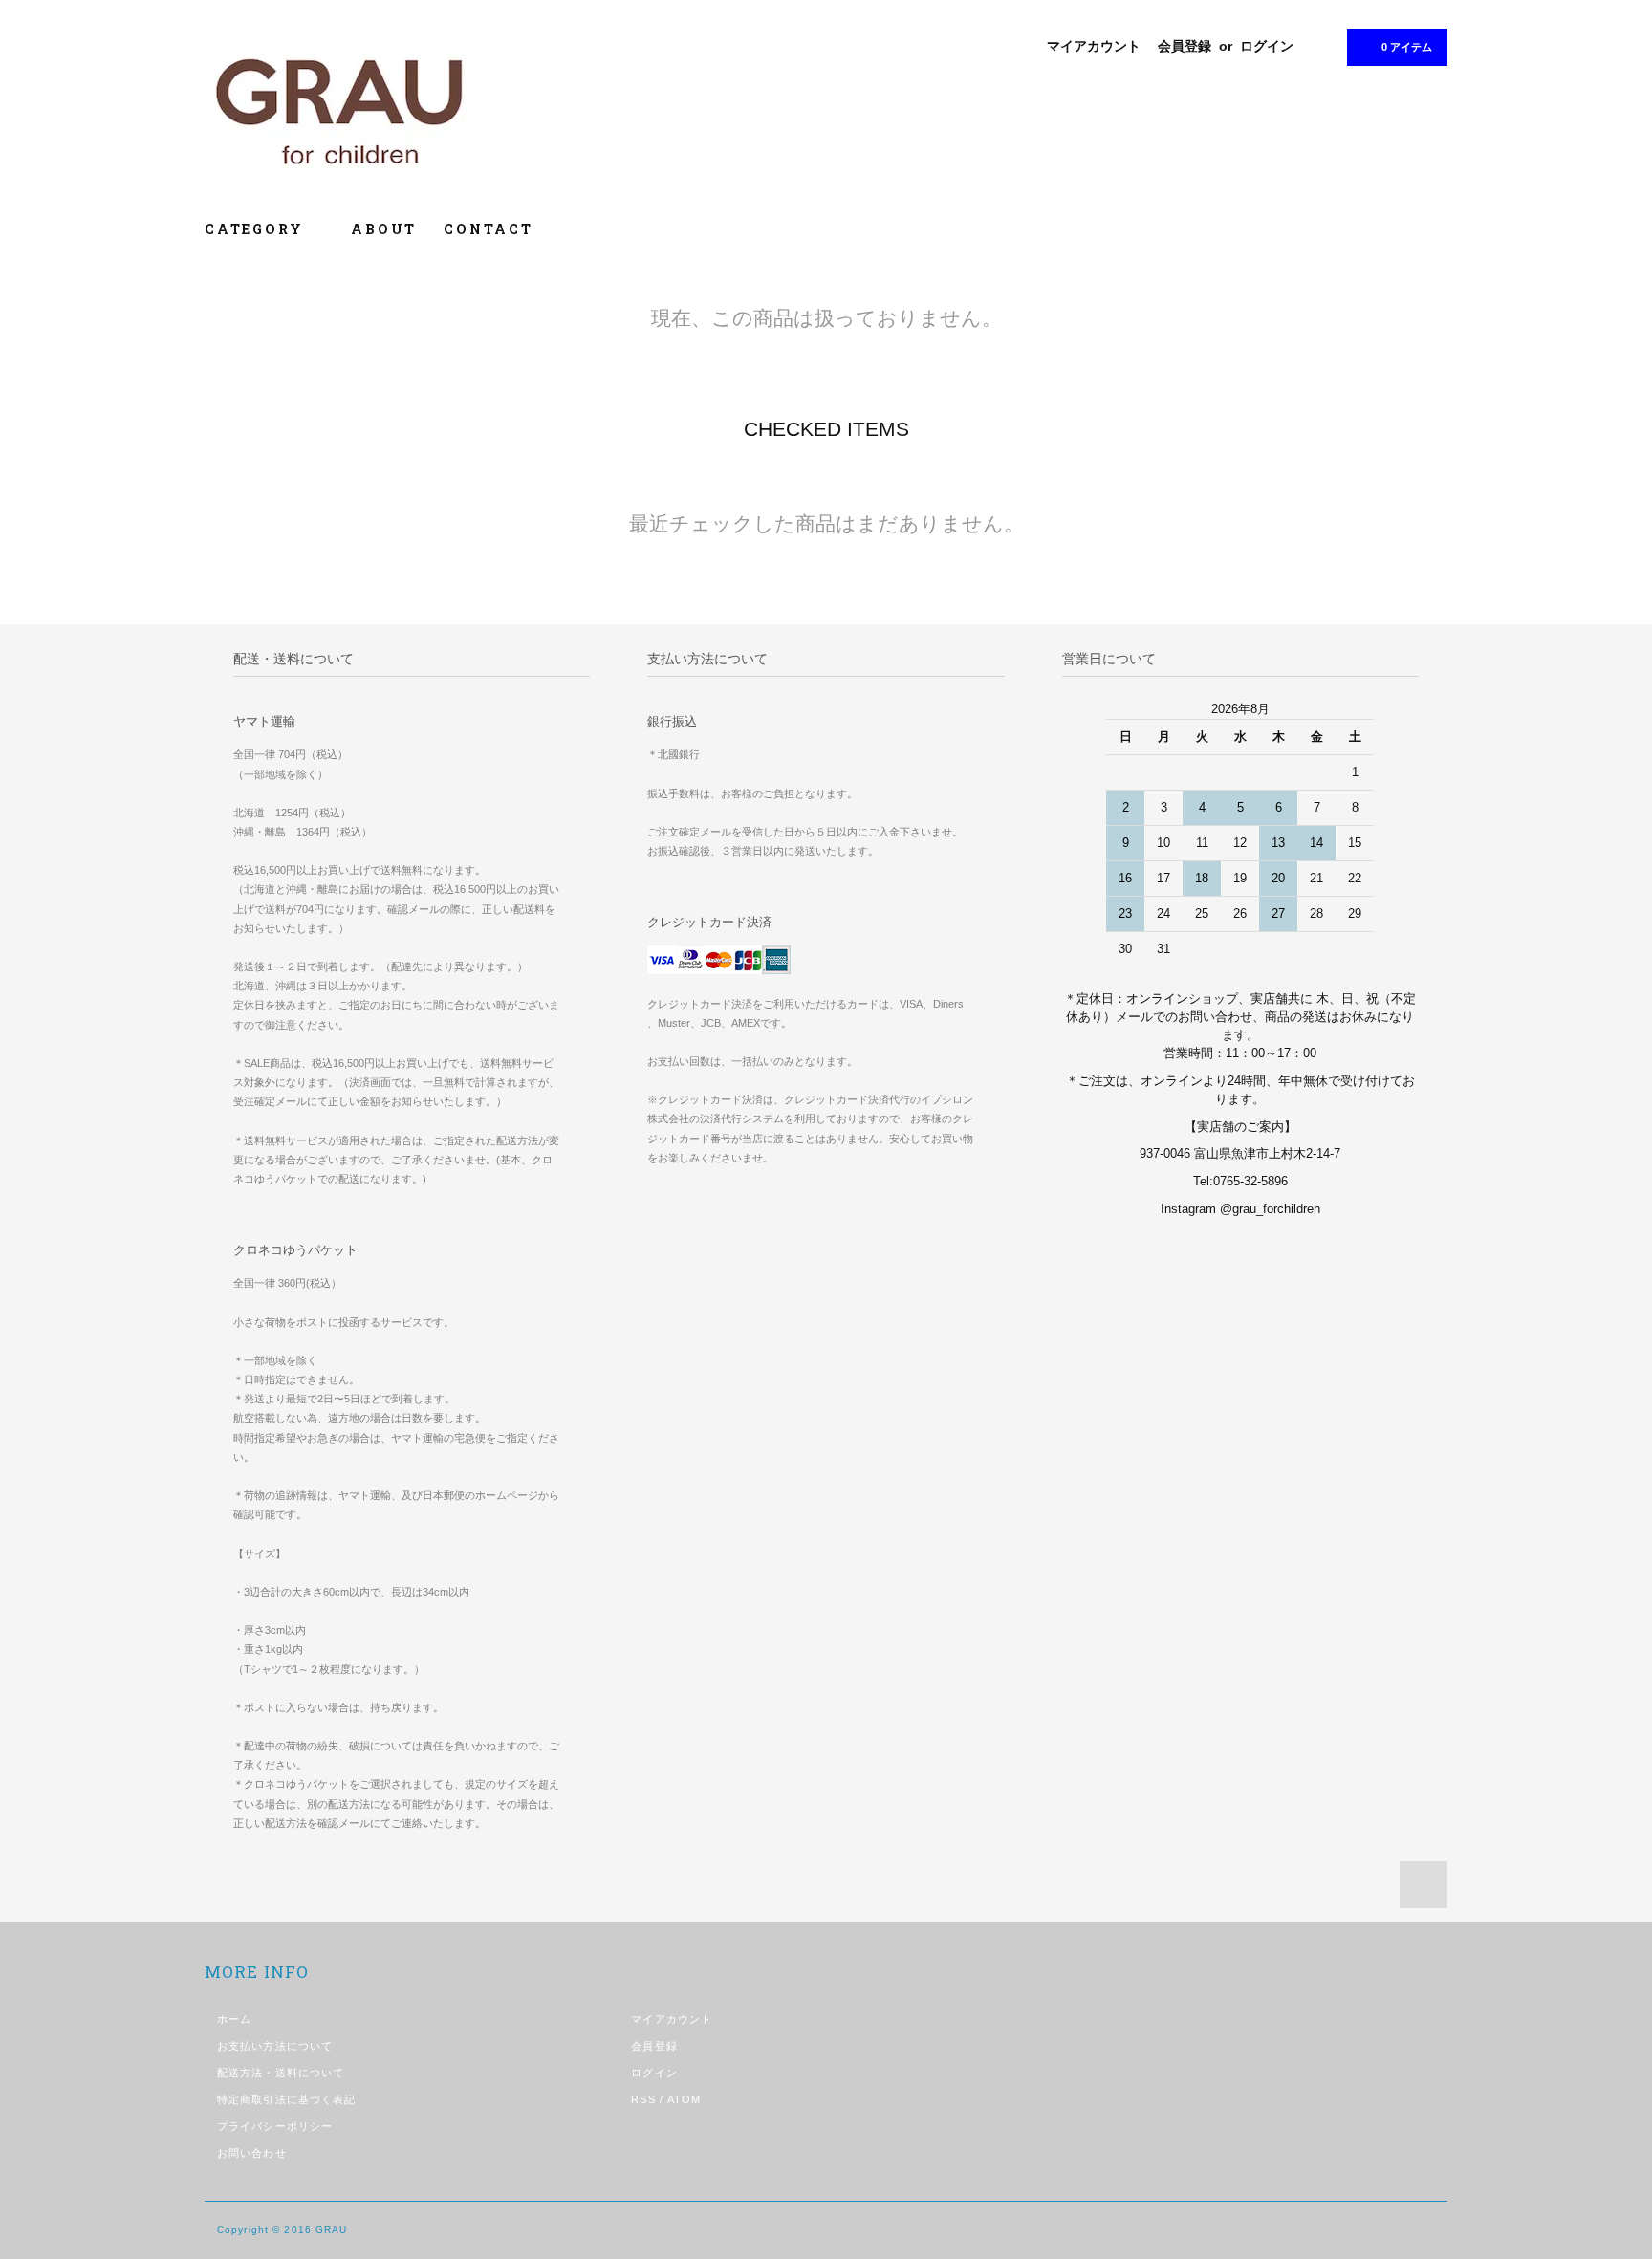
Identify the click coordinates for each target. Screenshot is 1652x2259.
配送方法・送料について (281, 2073)
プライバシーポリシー (275, 2126)
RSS (643, 2099)
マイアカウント (1094, 46)
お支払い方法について (275, 2046)
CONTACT (489, 229)
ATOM (684, 2099)
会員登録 (1185, 46)
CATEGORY (257, 229)
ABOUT (384, 229)
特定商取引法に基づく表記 (286, 2099)
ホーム (234, 2019)
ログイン (1267, 46)
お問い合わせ (252, 2153)
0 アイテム (1407, 47)
